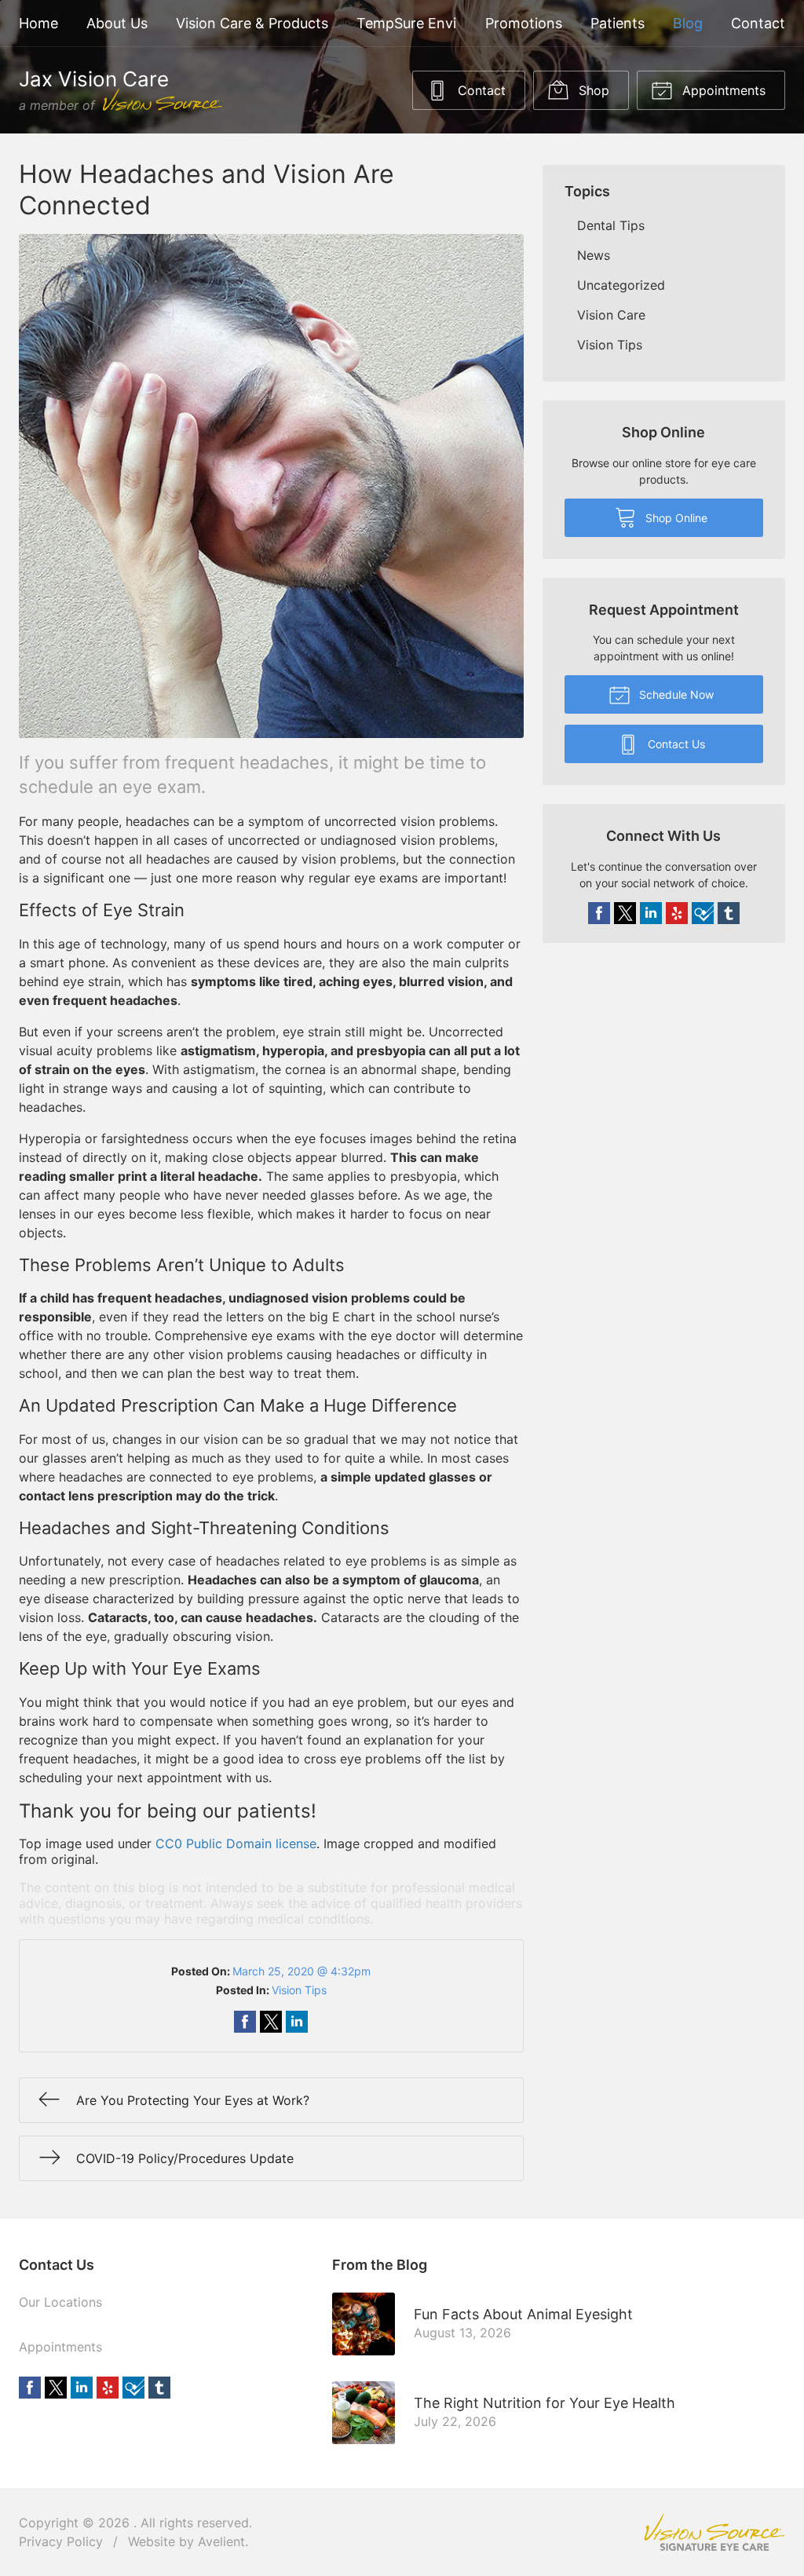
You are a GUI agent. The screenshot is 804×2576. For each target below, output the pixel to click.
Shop (592, 90)
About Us (117, 23)
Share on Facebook (245, 2022)
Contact (758, 23)
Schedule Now (675, 694)
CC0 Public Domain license (236, 1843)
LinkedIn (651, 913)
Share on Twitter (271, 2022)
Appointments (722, 90)
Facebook (599, 913)
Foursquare (703, 913)
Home (38, 23)
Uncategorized (621, 285)
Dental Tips (611, 225)
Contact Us (675, 744)
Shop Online (675, 518)
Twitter (625, 913)
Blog (688, 23)
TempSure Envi (406, 23)
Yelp (677, 913)
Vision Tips (299, 1990)
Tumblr (729, 913)
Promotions (524, 23)
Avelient (221, 2541)
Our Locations (60, 2302)
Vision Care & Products (252, 23)
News (594, 255)
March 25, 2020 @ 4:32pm (301, 1971)
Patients (618, 23)
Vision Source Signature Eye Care (714, 2532)
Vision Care (611, 315)
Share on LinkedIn (297, 2022)
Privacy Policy (61, 2541)
